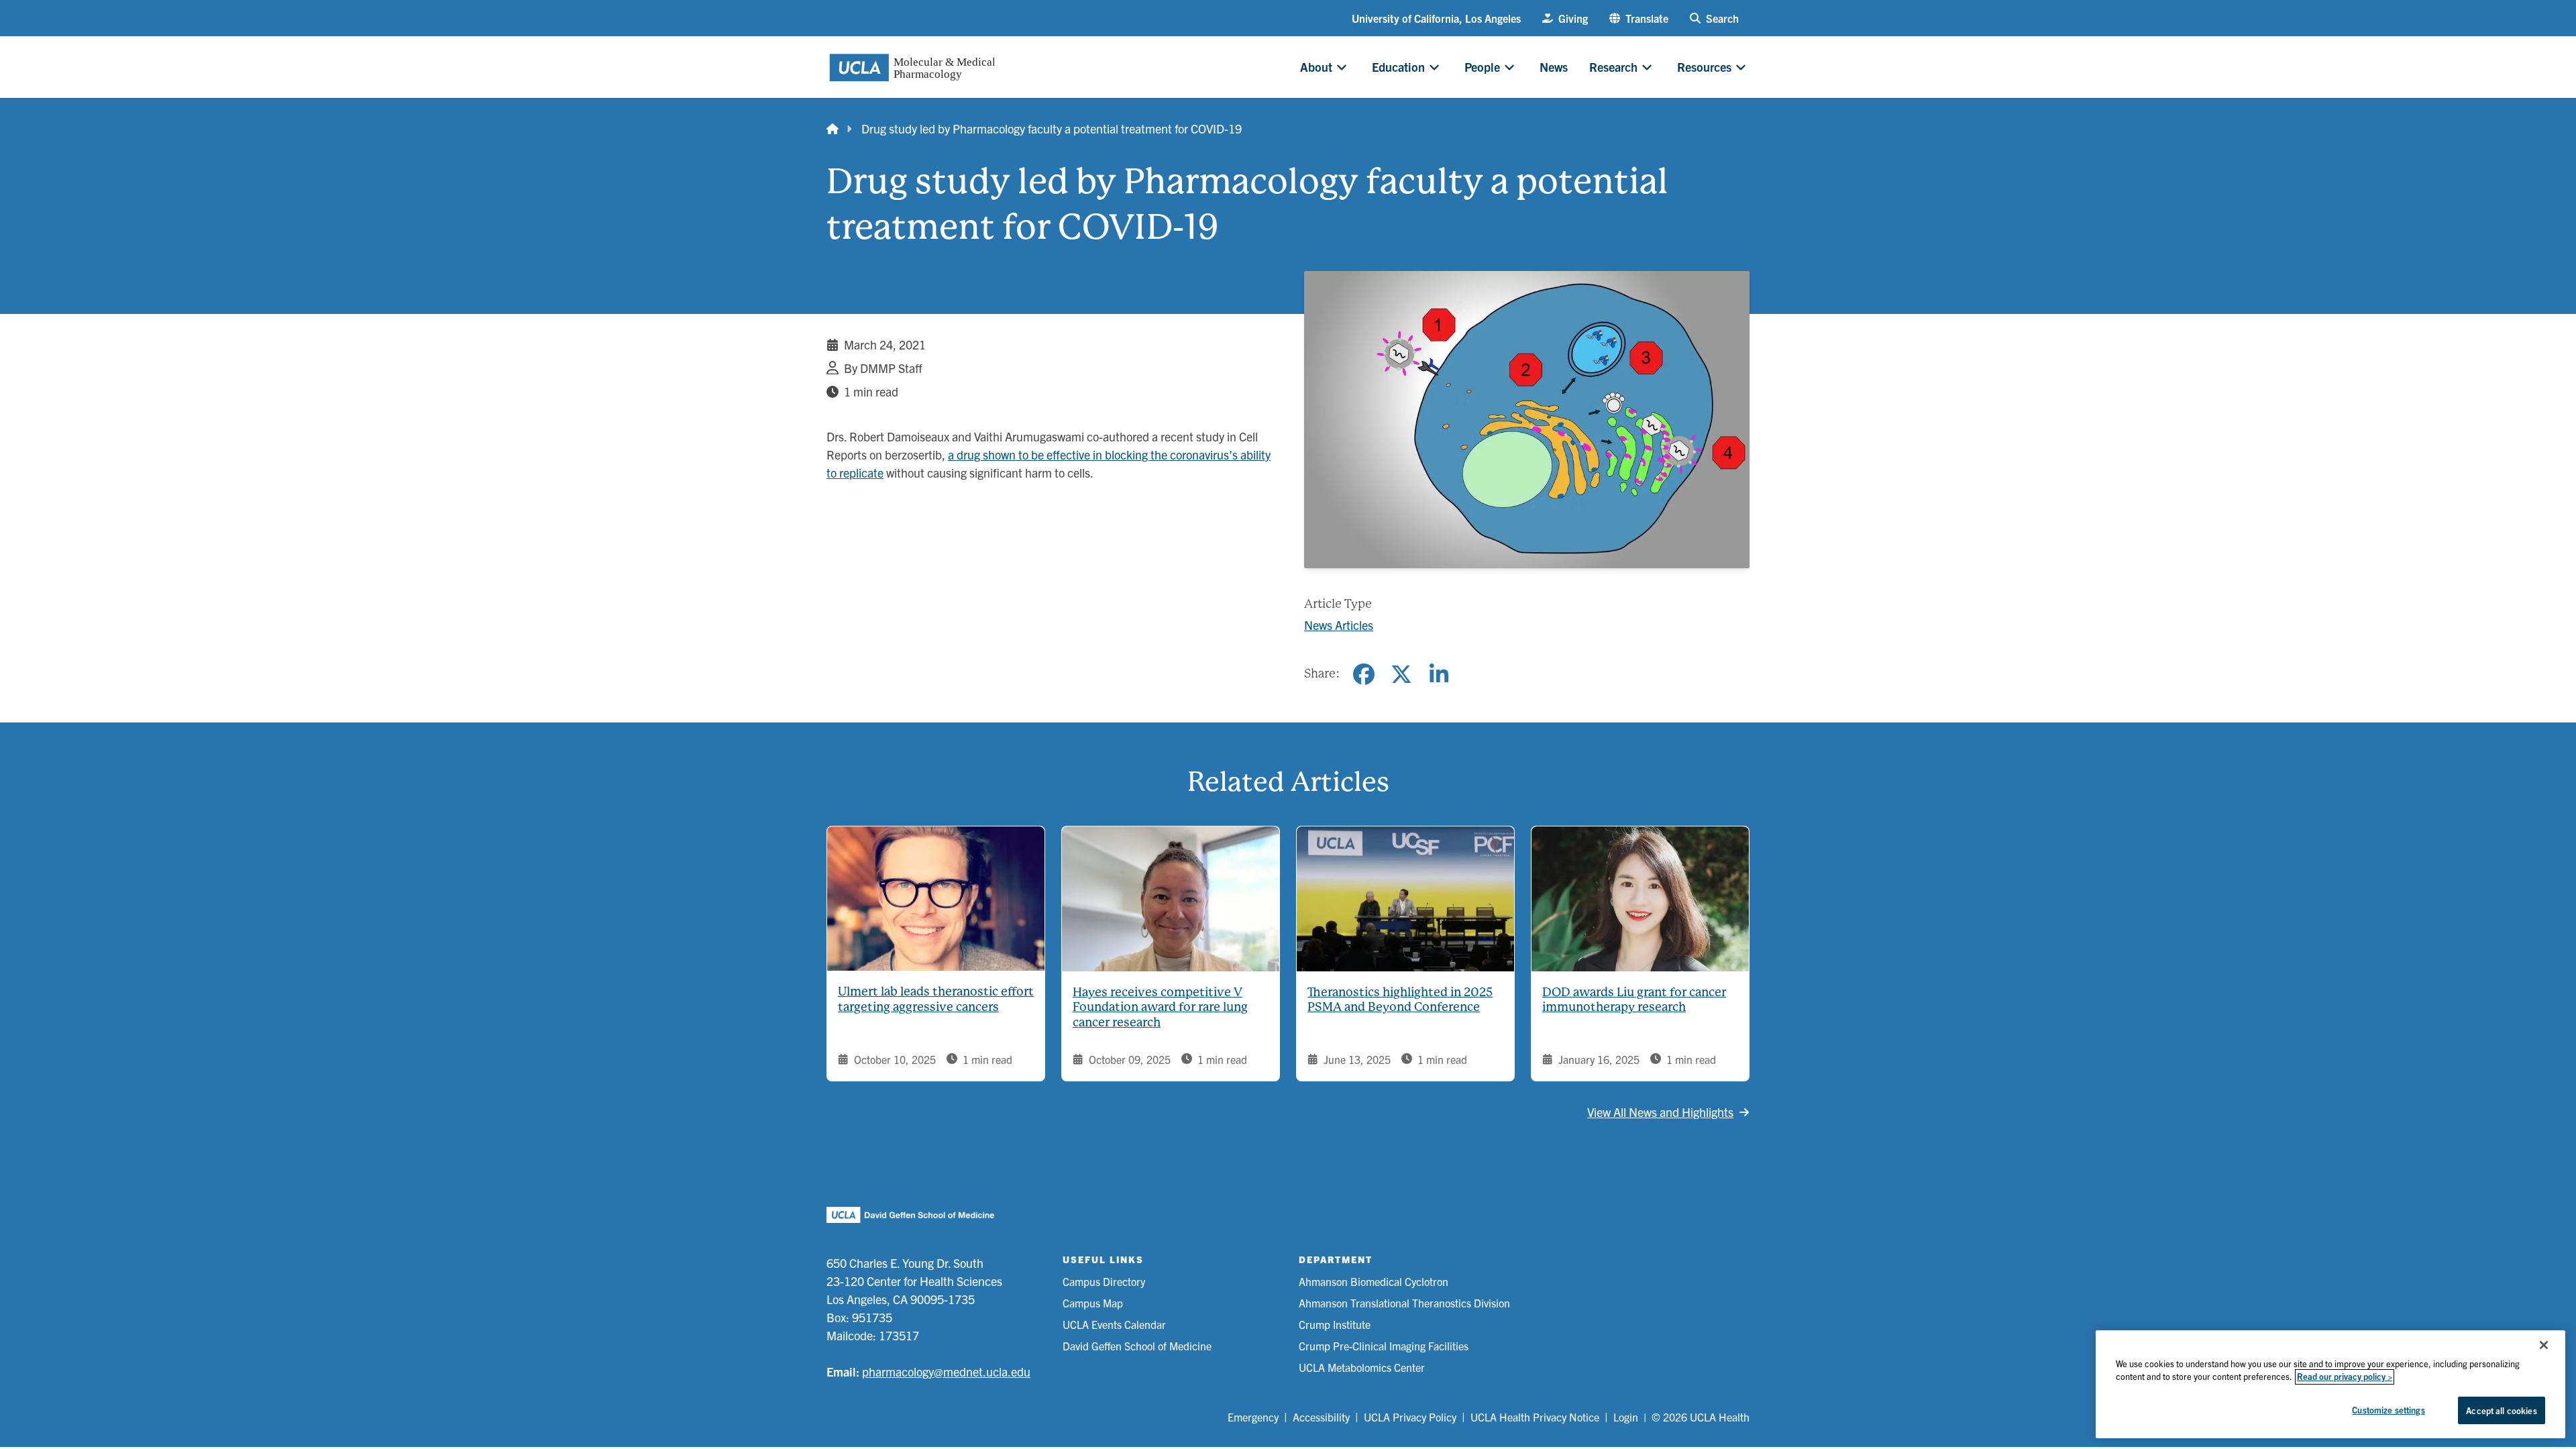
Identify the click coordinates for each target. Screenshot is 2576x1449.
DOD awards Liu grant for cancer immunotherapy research (1634, 1000)
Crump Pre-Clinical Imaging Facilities (1384, 1346)
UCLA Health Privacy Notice (1535, 1417)
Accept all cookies (2501, 1410)
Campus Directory (1104, 1281)
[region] (2330, 1384)
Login (1626, 1417)
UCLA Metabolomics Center (1362, 1367)
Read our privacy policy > (2345, 1377)
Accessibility (1321, 1417)
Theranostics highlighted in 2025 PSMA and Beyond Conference (1400, 1000)
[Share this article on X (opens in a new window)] (1401, 674)
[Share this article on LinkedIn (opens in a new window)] (1439, 674)
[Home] (833, 128)
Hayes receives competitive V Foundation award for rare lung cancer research (1160, 1007)
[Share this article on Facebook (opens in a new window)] (1364, 674)
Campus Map (1093, 1303)
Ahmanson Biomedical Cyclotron (1374, 1281)
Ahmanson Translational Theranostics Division (1404, 1303)
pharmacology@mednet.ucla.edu (946, 1372)
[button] (1639, 18)
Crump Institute (1335, 1324)
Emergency (1253, 1417)
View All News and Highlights (1660, 1112)
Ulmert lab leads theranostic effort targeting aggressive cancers (936, 999)
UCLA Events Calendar (1114, 1324)
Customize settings (2388, 1410)
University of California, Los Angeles (1436, 18)
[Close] (2544, 1345)
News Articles (1339, 625)
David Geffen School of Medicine (1137, 1346)
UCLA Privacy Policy (1410, 1417)
